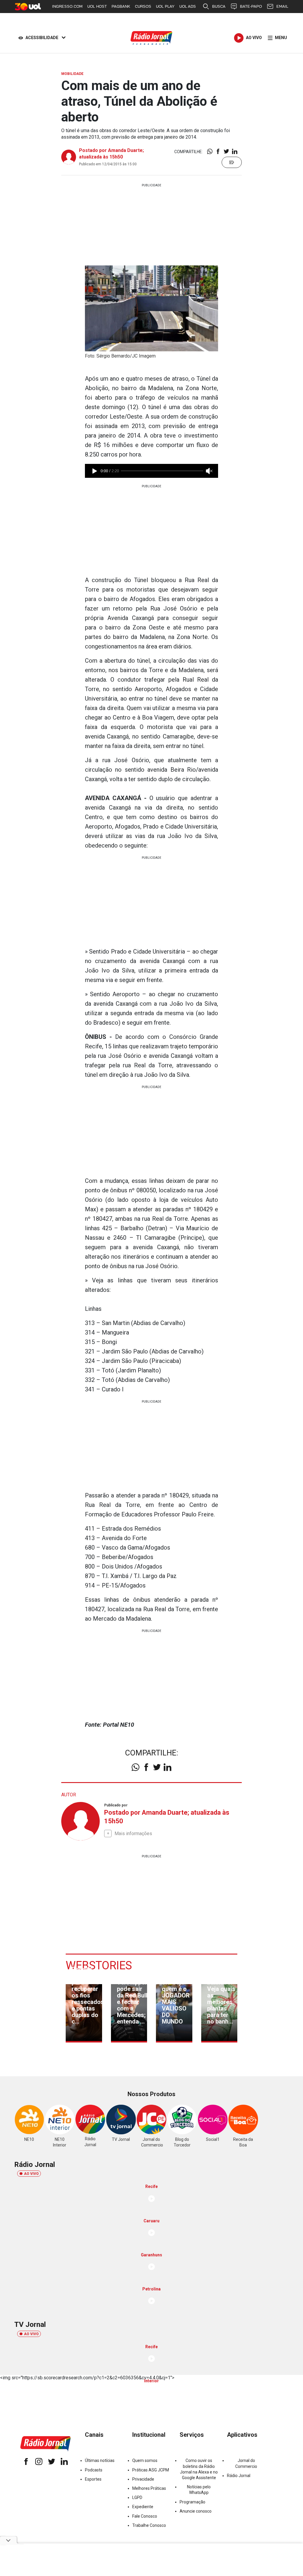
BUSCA (219, 6)
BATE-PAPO (251, 6)
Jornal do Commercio (246, 2463)
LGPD (137, 2497)
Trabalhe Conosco (149, 2525)
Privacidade (143, 2479)
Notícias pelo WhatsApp (199, 2490)
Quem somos (145, 2460)
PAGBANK (121, 6)
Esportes (93, 2479)
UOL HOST (97, 6)
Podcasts (94, 2470)
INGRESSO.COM (67, 6)
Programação (192, 2502)
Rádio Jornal (239, 2476)
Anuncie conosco (196, 2511)
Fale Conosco (145, 2516)
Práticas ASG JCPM (151, 2470)
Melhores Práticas (149, 2488)
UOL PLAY (165, 6)
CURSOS (143, 6)
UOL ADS (188, 6)
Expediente (143, 2507)
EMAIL (282, 6)
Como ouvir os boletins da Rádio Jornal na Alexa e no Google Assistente (199, 2469)
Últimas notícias (100, 2460)
